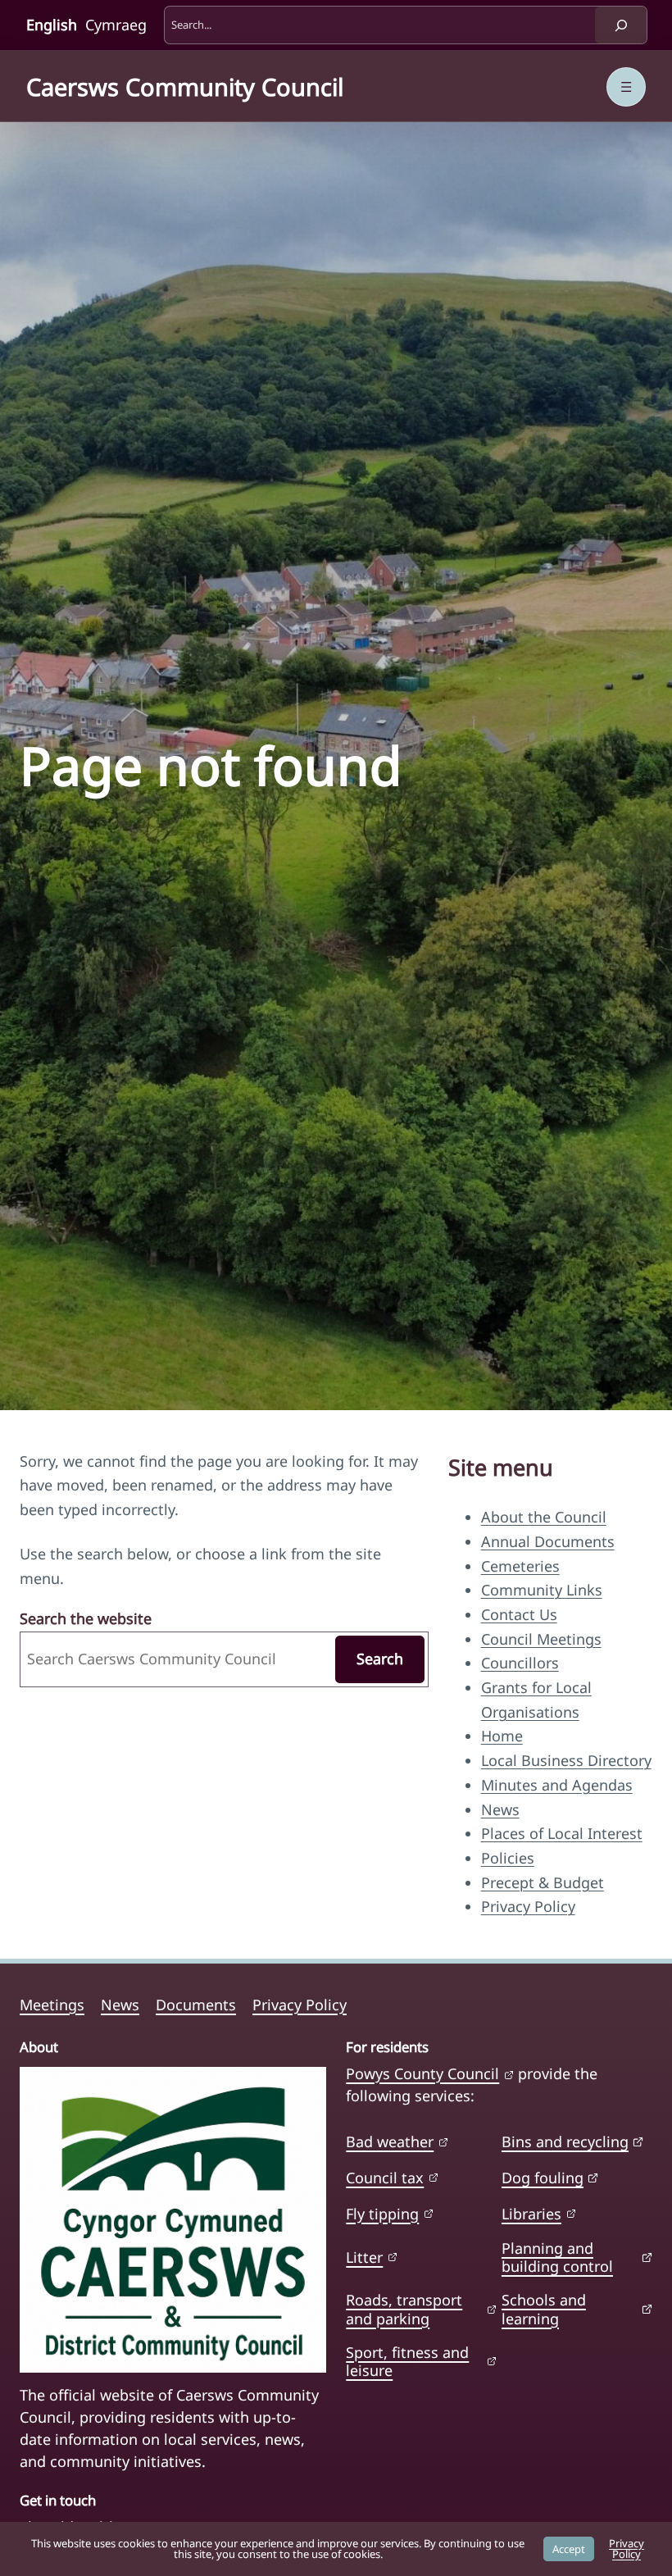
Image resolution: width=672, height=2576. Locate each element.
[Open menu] (626, 87)
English (52, 25)
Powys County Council (422, 2073)
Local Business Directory (566, 1760)
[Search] (621, 25)
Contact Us (519, 1614)
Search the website (86, 1618)
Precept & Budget (543, 1882)
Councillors (520, 1663)
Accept (569, 2549)
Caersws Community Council (185, 86)
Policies (508, 1858)
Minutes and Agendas (557, 1785)
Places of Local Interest (562, 1833)
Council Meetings (541, 1639)
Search (380, 1659)
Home (502, 1736)
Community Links (542, 1590)
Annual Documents (548, 1541)
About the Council (544, 1517)
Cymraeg (116, 25)
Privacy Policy (528, 1906)
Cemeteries (520, 1566)
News (500, 1809)
